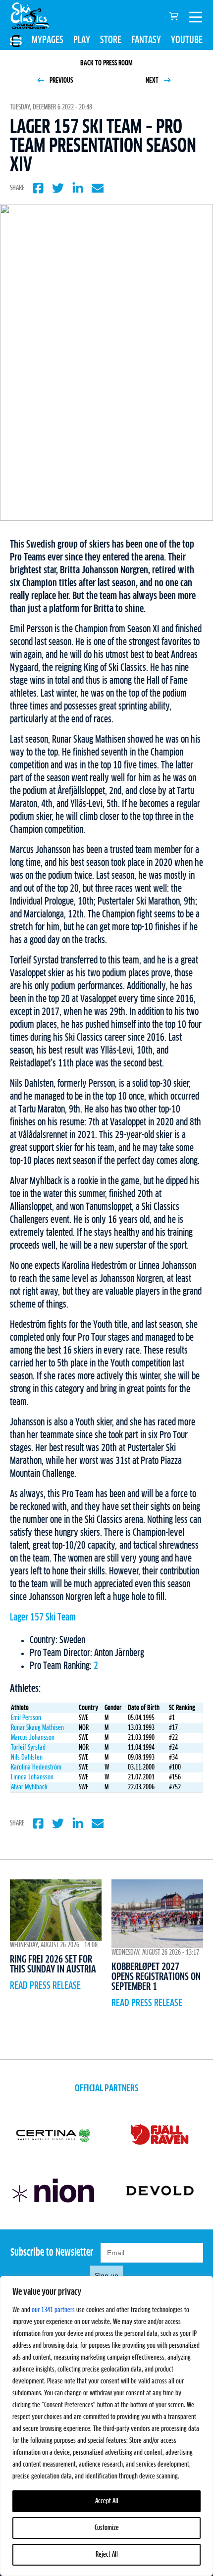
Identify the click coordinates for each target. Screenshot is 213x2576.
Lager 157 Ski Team (43, 1617)
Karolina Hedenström (36, 1768)
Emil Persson (26, 1718)
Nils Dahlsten (27, 1758)
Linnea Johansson (32, 1777)
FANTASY (146, 40)
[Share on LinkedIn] (78, 188)
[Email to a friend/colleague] (98, 188)
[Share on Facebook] (38, 188)
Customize (107, 2528)
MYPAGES (48, 40)
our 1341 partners (53, 2310)
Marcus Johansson (33, 1738)
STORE (111, 40)
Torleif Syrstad (28, 1748)
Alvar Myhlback (29, 1787)
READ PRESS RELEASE (45, 1986)
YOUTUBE (187, 40)
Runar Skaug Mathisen (37, 1728)
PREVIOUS (60, 81)
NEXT (153, 81)
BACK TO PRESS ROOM (106, 63)
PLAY (82, 40)
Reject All (107, 2555)
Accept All (107, 2501)
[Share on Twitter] (58, 188)
